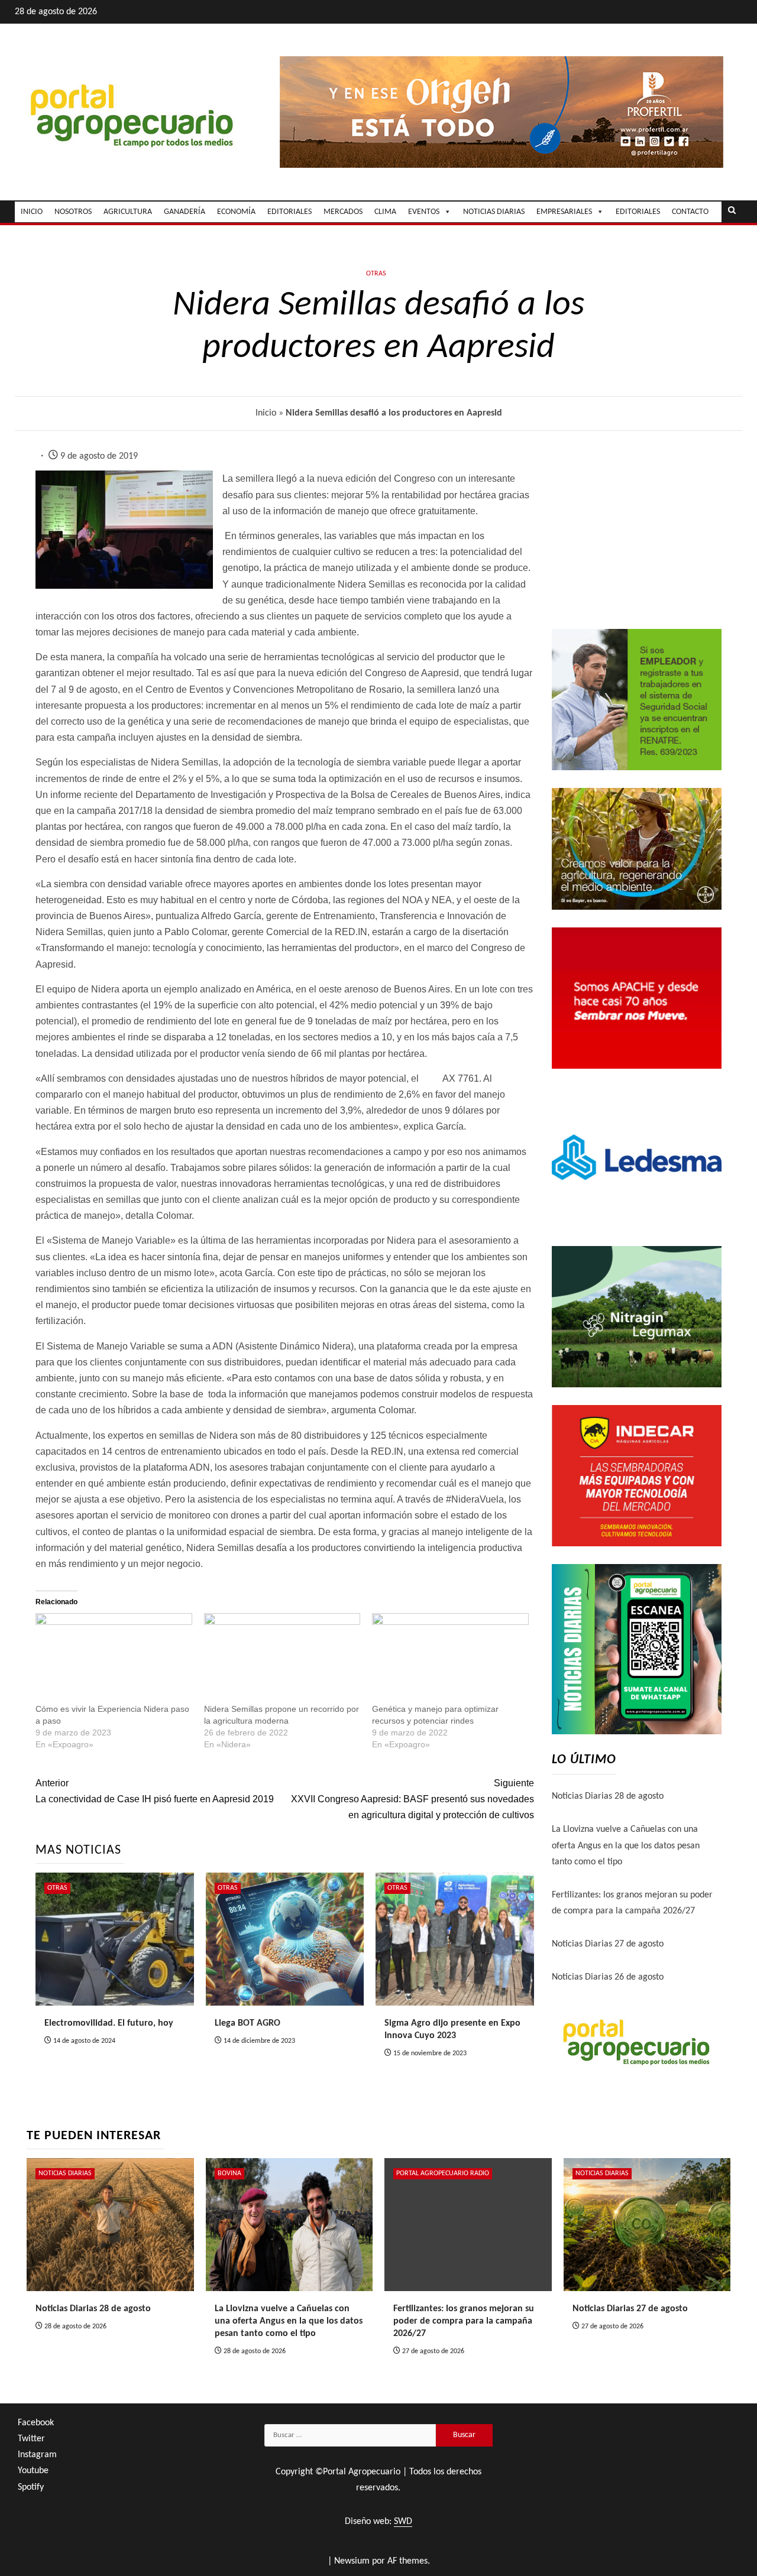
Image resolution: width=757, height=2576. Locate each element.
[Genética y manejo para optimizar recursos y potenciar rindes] (450, 1658)
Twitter (31, 2439)
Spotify (31, 2487)
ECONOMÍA (236, 212)
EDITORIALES (289, 212)
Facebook (36, 2423)
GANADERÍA (185, 212)
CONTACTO (690, 212)
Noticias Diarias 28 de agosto (608, 1796)
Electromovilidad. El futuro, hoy (109, 2023)
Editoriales (638, 212)
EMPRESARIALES (564, 212)
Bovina (229, 2173)
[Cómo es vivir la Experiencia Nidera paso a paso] (114, 1658)
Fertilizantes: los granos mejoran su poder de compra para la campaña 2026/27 (464, 2321)
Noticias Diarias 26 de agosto (608, 1977)
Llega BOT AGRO (248, 2023)
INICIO (32, 212)
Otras (376, 274)
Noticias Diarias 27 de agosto (608, 1944)
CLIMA (385, 212)
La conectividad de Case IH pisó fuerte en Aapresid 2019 (155, 1791)
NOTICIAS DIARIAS (494, 212)
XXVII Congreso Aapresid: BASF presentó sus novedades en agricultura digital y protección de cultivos (412, 1799)
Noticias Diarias (65, 2173)
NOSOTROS (73, 212)
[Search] (732, 212)
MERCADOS (343, 212)
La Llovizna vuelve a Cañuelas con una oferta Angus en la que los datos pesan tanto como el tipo (626, 1845)
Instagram (37, 2455)
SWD (403, 2522)
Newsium (352, 2561)
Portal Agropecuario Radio (443, 2173)
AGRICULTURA (128, 212)
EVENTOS (424, 212)
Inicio (266, 413)
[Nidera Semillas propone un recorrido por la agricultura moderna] (282, 1658)
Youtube (33, 2471)
